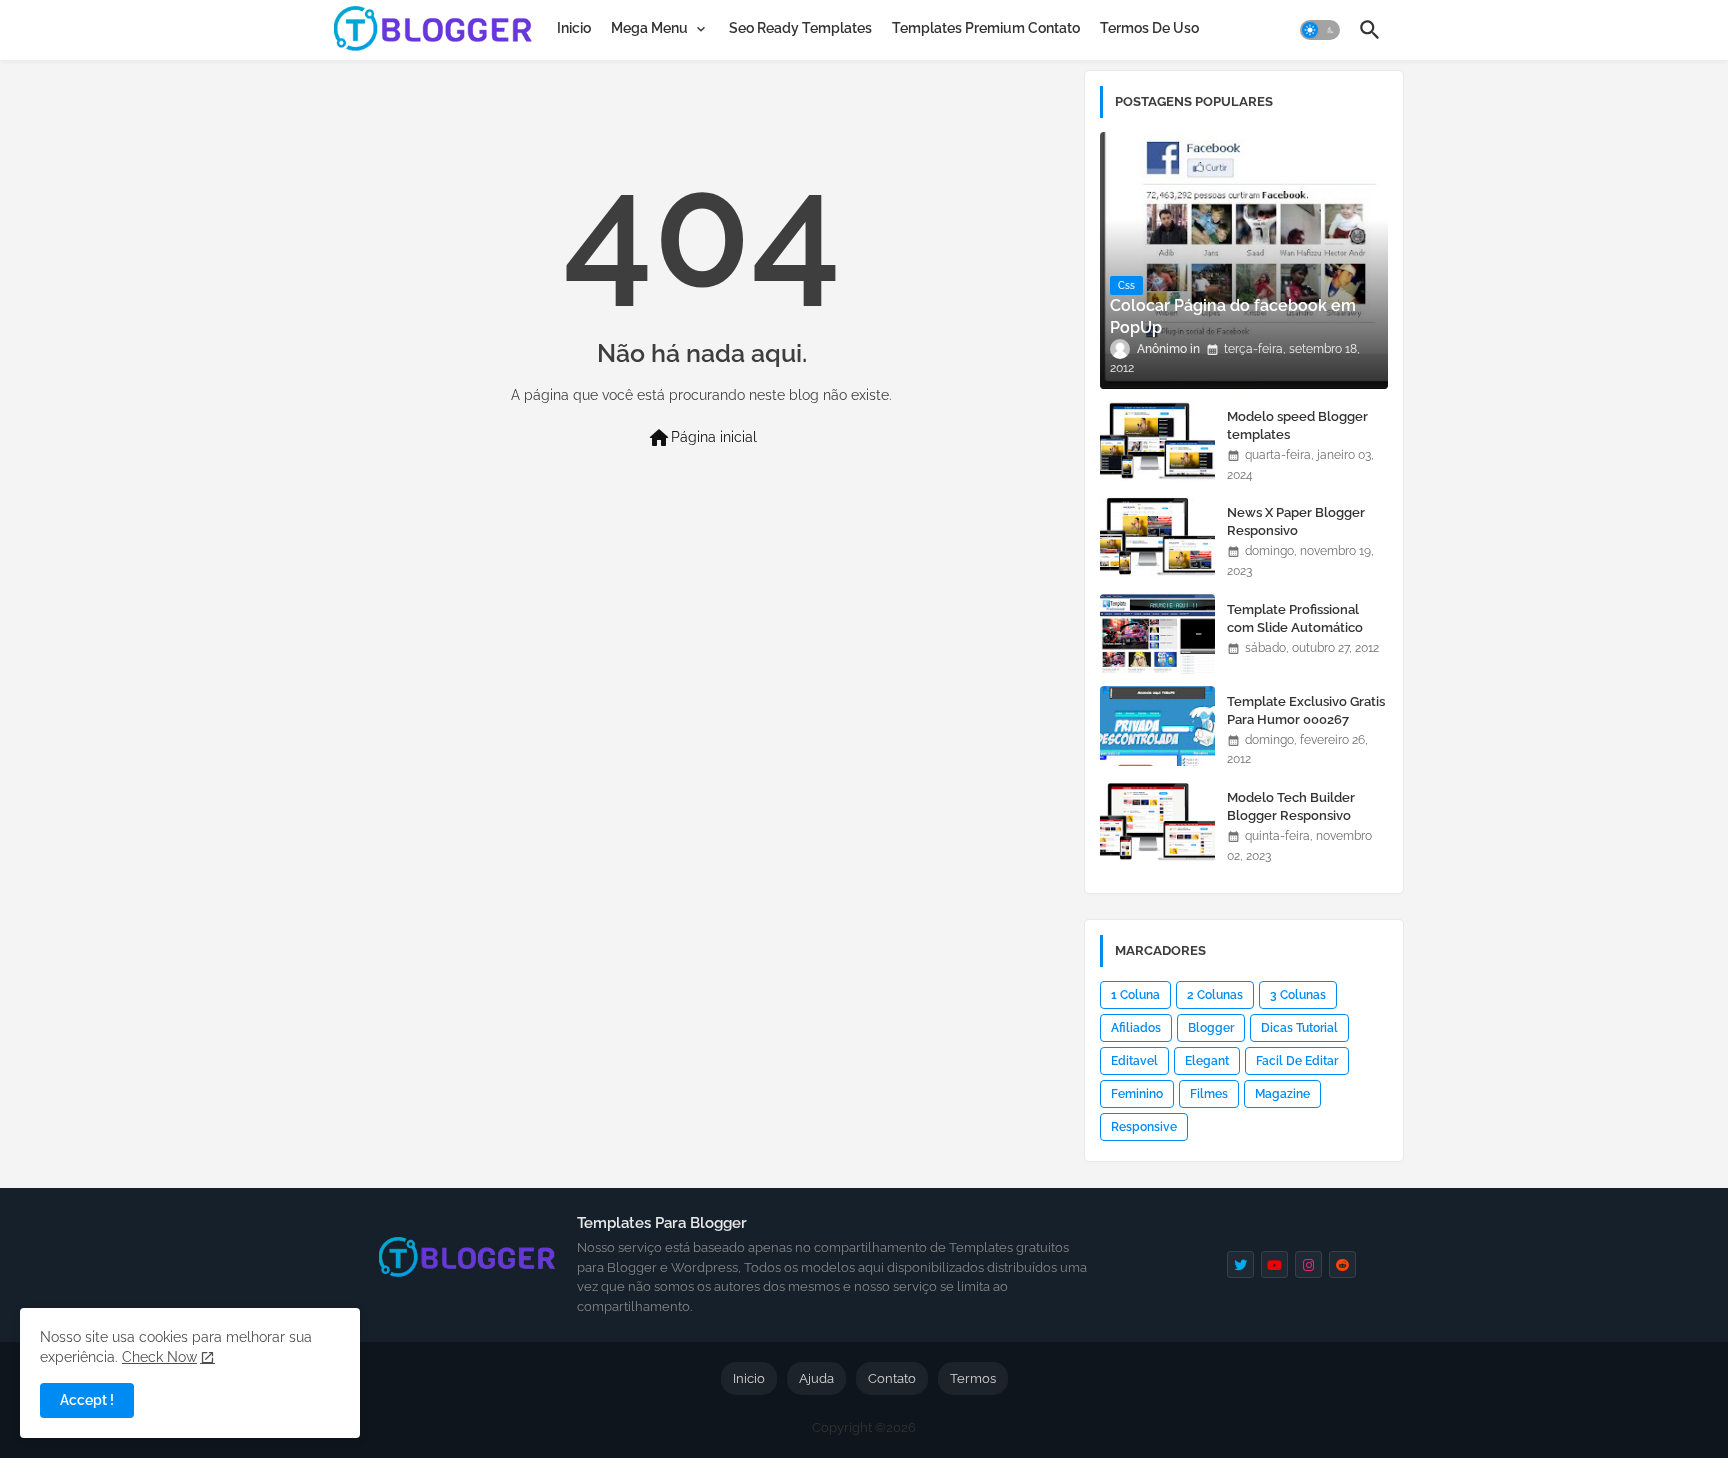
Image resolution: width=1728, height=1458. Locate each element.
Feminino (1137, 1094)
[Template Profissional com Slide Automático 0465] (1157, 634)
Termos (973, 1378)
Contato (892, 1378)
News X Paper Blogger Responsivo (1296, 521)
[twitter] (1240, 1264)
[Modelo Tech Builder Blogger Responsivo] (1157, 822)
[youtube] (1274, 1264)
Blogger (1211, 1028)
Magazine (1282, 1094)
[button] (1320, 30)
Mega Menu (649, 28)
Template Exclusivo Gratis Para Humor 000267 (1306, 710)
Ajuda (816, 1378)
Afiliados (1136, 1028)
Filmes (1209, 1094)
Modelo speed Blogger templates (1297, 425)
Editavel (1134, 1061)
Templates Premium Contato (986, 28)
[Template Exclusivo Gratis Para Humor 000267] (1157, 726)
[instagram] (1308, 1264)
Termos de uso (1149, 28)
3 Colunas (1298, 995)
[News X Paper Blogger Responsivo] (1157, 537)
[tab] (574, 28)
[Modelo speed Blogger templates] (1157, 441)
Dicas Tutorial (1299, 1028)
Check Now (159, 1357)
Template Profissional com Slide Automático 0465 (1295, 627)
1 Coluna (1135, 995)
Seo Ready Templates (800, 28)
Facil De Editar (1297, 1061)
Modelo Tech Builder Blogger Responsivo (1291, 806)
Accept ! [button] (87, 1400)
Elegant (1207, 1061)
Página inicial (702, 438)
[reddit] (1342, 1264)
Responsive (1144, 1127)
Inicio (574, 28)
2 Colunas (1215, 995)
